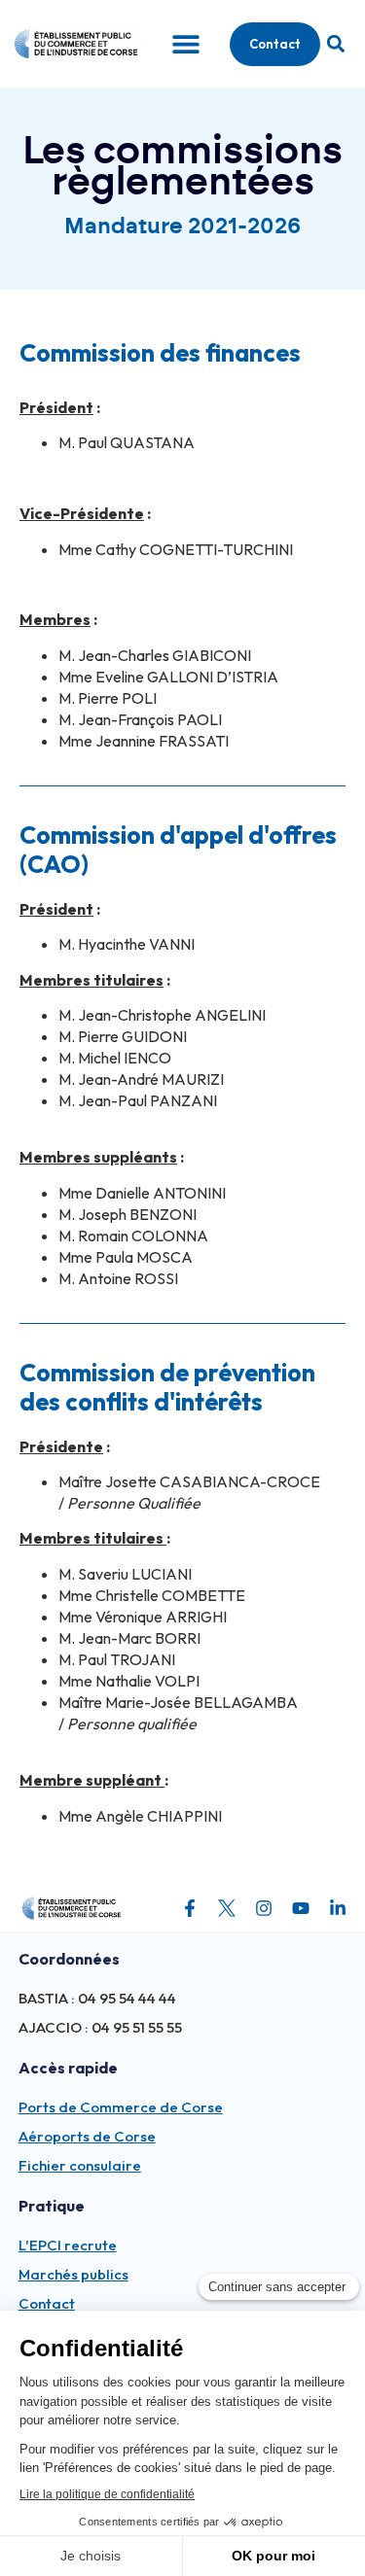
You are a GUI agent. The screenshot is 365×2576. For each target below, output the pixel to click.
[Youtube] (301, 1908)
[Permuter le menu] (186, 44)
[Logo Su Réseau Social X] (227, 1908)
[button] (336, 44)
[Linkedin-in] (338, 1908)
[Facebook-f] (190, 1908)
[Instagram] (264, 1908)
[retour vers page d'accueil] (72, 1908)
